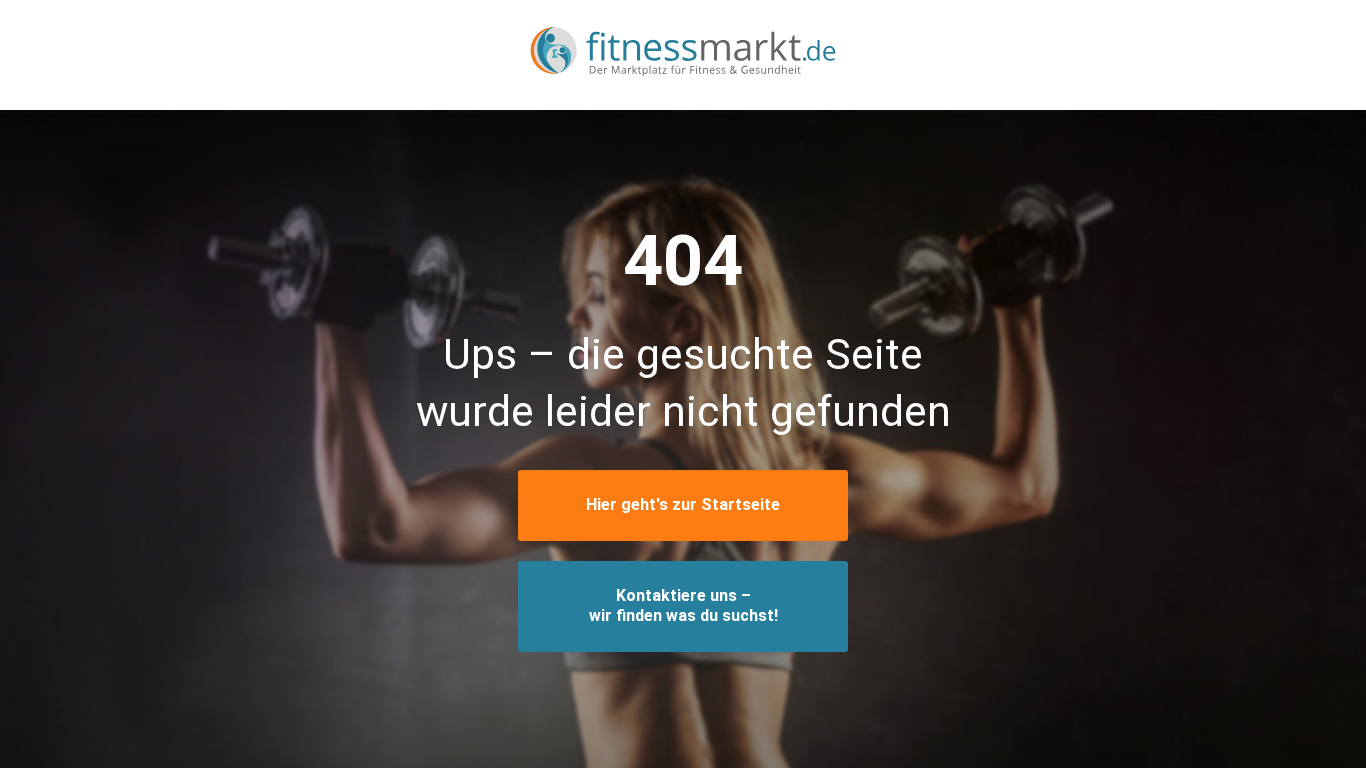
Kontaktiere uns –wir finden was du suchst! (683, 606)
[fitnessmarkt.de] (683, 54)
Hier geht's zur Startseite (683, 504)
